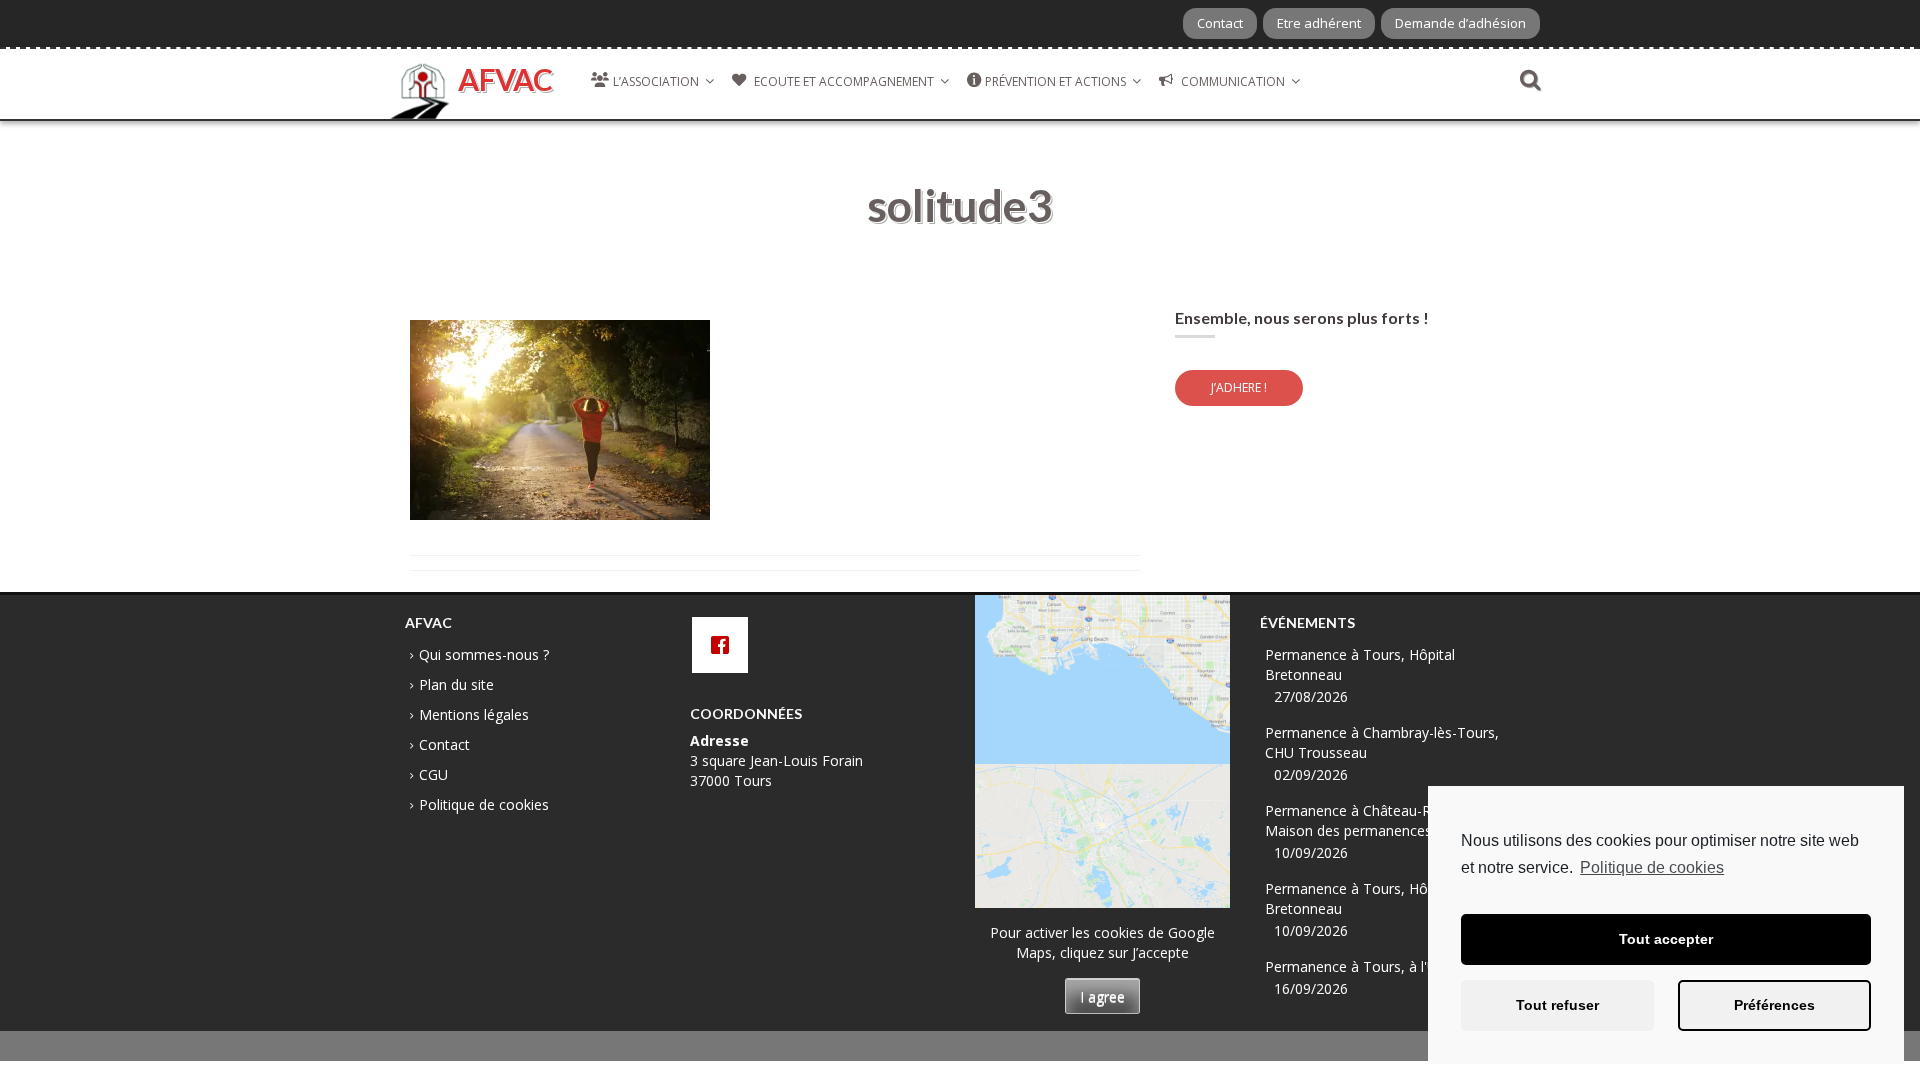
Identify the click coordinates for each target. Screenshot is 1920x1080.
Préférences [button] (1774, 1005)
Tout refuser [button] (1557, 1005)
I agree (1102, 996)
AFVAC (505, 79)
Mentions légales (474, 714)
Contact (1220, 23)
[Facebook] (725, 645)
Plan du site (456, 684)
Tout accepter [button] (1666, 939)
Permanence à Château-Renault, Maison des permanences (1370, 820)
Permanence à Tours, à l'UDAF (1365, 966)
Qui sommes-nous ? (484, 654)
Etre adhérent (1319, 23)
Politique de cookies (1652, 867)
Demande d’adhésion (1460, 23)
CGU (433, 774)
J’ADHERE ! (1239, 387)
